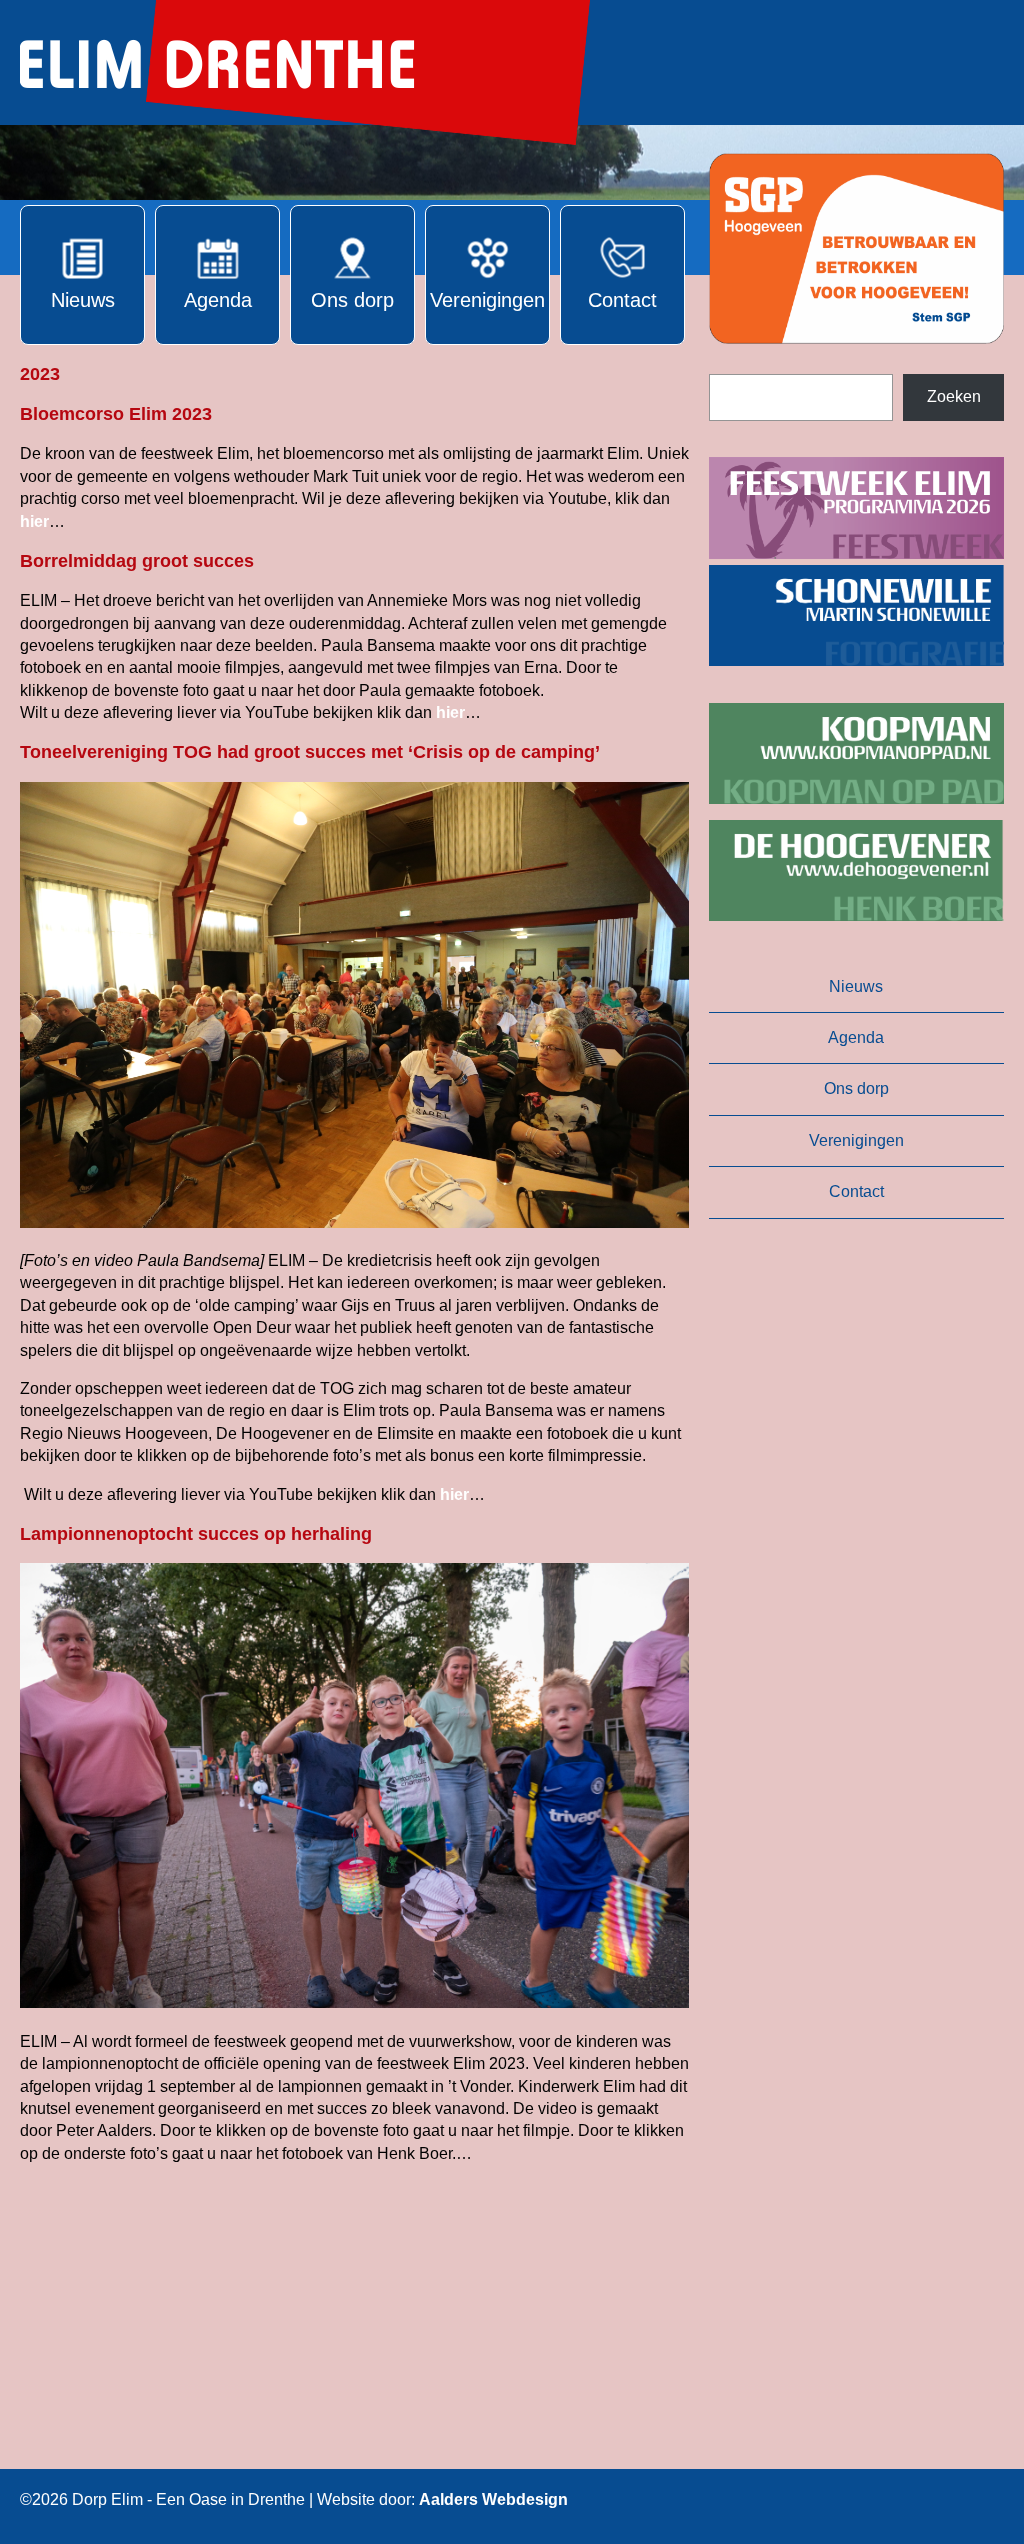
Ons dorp (856, 1088)
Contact (856, 1191)
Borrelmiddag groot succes (137, 561)
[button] (856, 248)
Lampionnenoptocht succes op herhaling (196, 1534)
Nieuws (856, 986)
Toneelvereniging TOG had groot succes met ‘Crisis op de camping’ (310, 752)
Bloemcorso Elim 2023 (116, 414)
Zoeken (954, 396)
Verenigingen (856, 1140)
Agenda (856, 1037)
